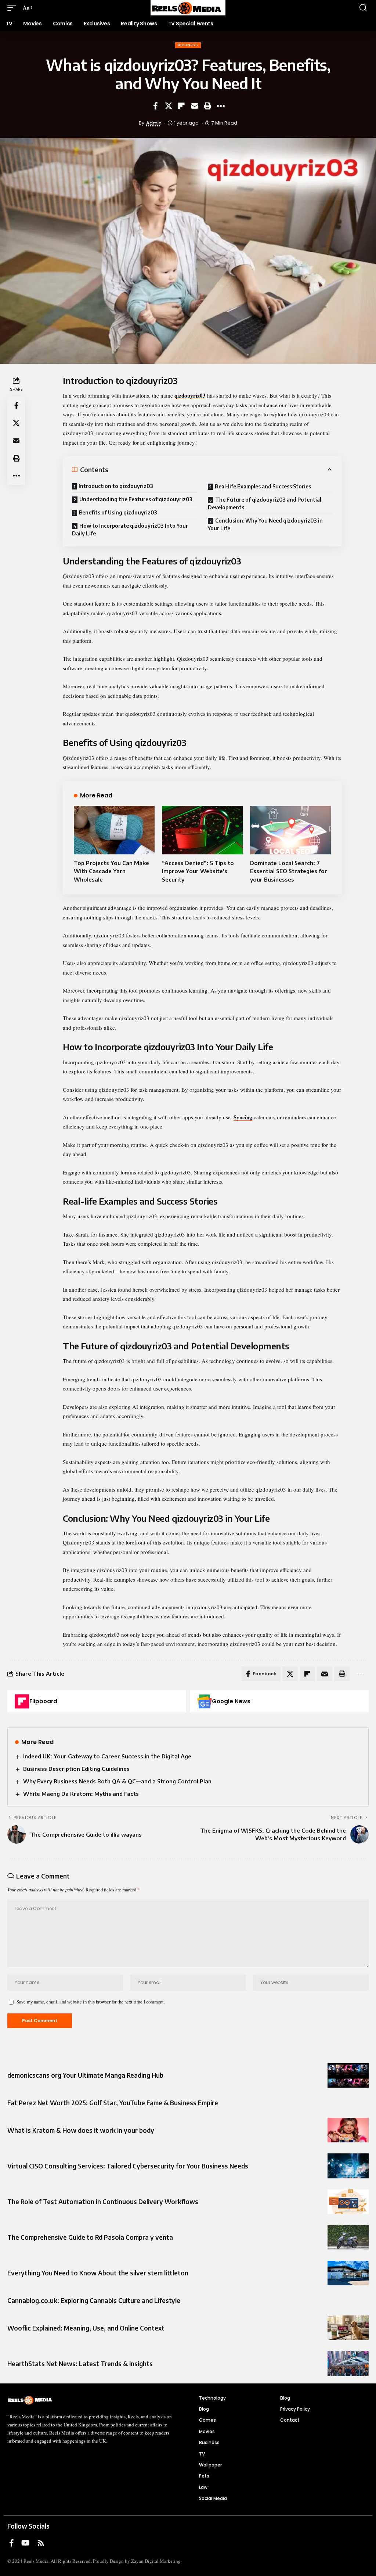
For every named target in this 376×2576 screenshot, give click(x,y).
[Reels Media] (188, 8)
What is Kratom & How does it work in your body (81, 2130)
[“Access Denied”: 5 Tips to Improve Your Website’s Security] (202, 830)
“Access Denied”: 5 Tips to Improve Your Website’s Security (198, 871)
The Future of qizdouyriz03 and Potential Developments (265, 503)
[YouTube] (26, 2543)
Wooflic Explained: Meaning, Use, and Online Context (86, 2328)
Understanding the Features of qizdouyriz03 (136, 499)
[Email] (195, 106)
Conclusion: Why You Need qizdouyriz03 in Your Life (265, 524)
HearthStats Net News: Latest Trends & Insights (80, 2364)
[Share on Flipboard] (181, 106)
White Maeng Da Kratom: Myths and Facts (81, 1794)
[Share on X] (169, 106)
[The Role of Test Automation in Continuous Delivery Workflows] (348, 2202)
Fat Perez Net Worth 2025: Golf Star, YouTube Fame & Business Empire (113, 2103)
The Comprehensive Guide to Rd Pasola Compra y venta (90, 2237)
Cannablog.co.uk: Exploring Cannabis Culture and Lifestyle (94, 2300)
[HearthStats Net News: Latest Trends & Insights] (348, 2363)
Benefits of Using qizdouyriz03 (118, 512)
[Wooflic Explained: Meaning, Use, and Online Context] (348, 2328)
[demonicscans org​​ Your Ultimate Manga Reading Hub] (348, 2075)
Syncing (243, 1117)
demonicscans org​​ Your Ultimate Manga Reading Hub (85, 2075)
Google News (231, 1701)
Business (188, 45)
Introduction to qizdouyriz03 (116, 486)
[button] (14, 8)
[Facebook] (12, 2543)
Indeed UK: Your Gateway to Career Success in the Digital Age (107, 1756)
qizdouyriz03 (190, 395)
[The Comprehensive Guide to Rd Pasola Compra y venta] (348, 2237)
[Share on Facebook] (155, 106)
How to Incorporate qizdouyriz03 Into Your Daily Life (130, 530)
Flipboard (43, 1701)
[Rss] (41, 2543)
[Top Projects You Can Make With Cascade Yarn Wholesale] (114, 830)
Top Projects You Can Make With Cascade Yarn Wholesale (111, 871)
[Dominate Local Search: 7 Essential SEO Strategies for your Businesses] (290, 830)
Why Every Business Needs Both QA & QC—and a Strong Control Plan (117, 1781)
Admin (154, 123)
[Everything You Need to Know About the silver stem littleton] (348, 2273)
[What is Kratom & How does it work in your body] (348, 2130)
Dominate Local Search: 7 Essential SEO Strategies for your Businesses (289, 871)
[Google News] (205, 1701)
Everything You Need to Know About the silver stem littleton (98, 2273)
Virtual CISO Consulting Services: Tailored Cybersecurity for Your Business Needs (128, 2166)
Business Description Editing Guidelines (76, 1769)
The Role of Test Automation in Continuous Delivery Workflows (103, 2202)
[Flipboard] (22, 1701)
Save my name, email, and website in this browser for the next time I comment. (91, 2002)
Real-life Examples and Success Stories (263, 486)
